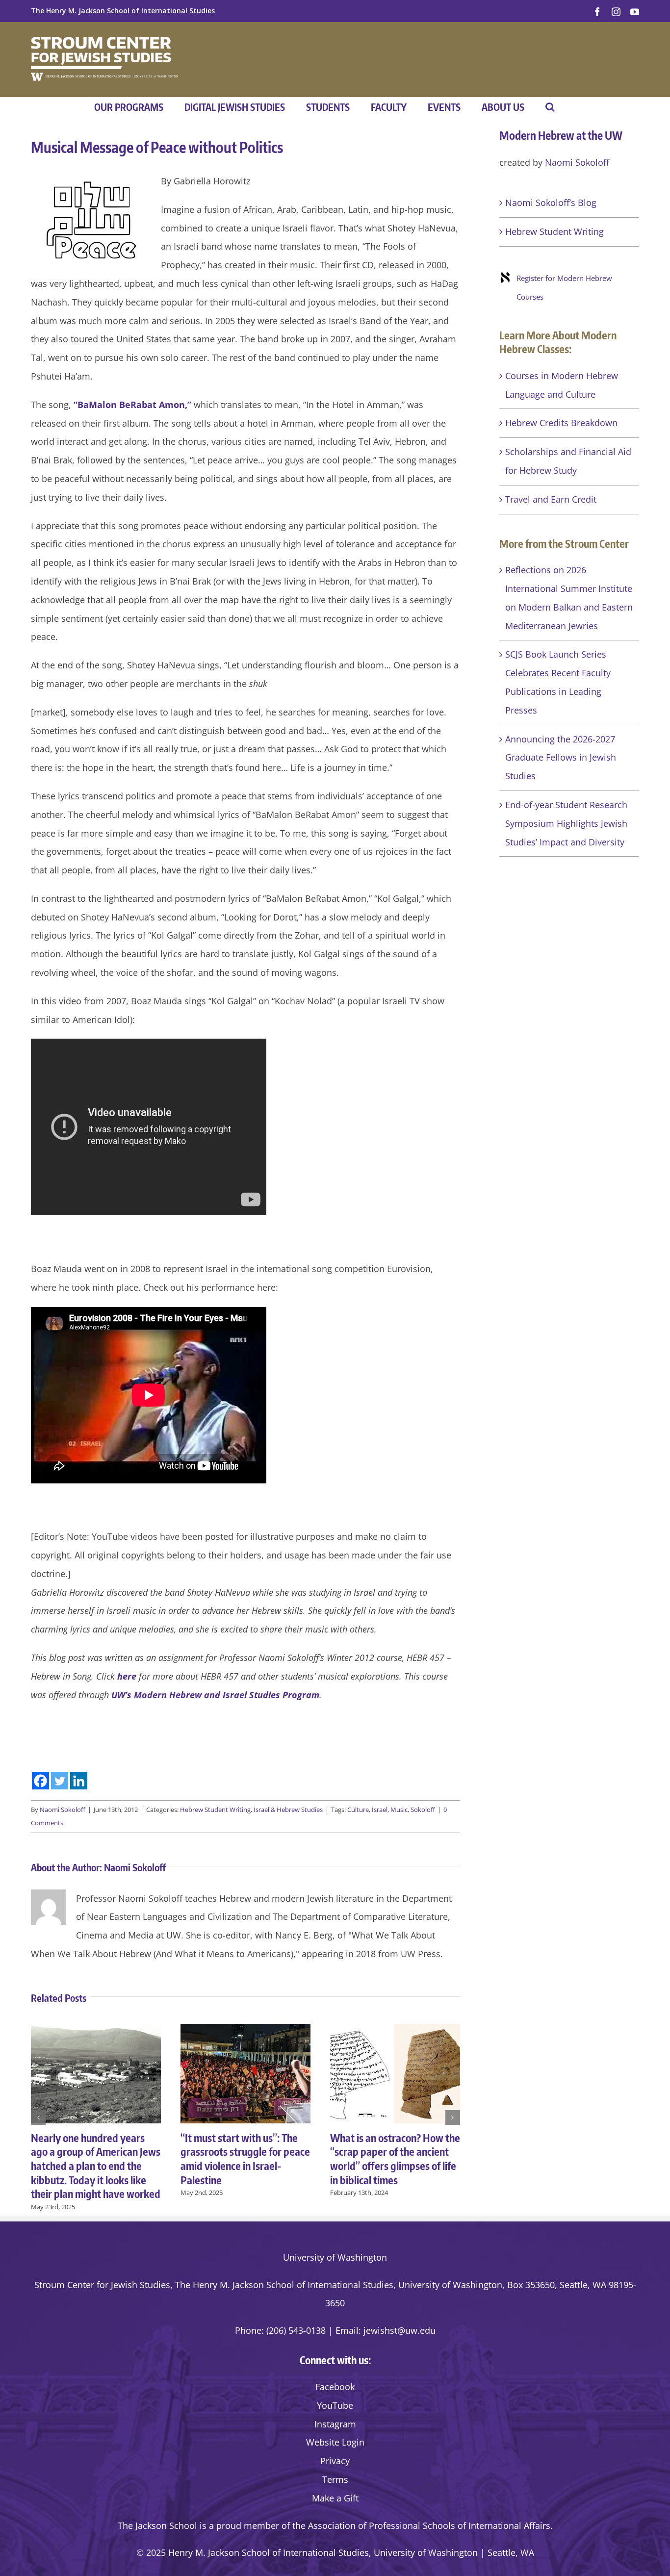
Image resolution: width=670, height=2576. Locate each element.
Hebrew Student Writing (215, 1810)
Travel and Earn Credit (551, 499)
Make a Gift (335, 2498)
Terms (335, 2479)
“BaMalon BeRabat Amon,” (132, 405)
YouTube (335, 2405)
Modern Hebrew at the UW (561, 135)
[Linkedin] (79, 1781)
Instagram (335, 2424)
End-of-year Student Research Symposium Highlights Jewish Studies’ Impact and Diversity (566, 823)
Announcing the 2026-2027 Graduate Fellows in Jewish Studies (561, 758)
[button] (550, 107)
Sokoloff (423, 1810)
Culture (358, 1810)
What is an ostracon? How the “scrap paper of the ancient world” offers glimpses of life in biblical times (395, 2159)
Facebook (335, 2387)
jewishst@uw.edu (399, 2330)
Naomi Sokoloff (63, 1810)
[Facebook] (40, 1781)
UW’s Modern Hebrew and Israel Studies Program (215, 1695)
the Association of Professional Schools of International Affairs (421, 2525)
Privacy (335, 2461)
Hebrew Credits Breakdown (561, 423)
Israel (380, 1810)
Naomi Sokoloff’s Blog (551, 203)
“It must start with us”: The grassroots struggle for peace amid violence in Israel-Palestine (245, 2159)
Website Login (335, 2442)
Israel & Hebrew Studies (288, 1810)
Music (399, 1810)
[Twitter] (60, 1781)
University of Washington (335, 2257)
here (127, 1676)
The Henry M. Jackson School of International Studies (123, 11)
